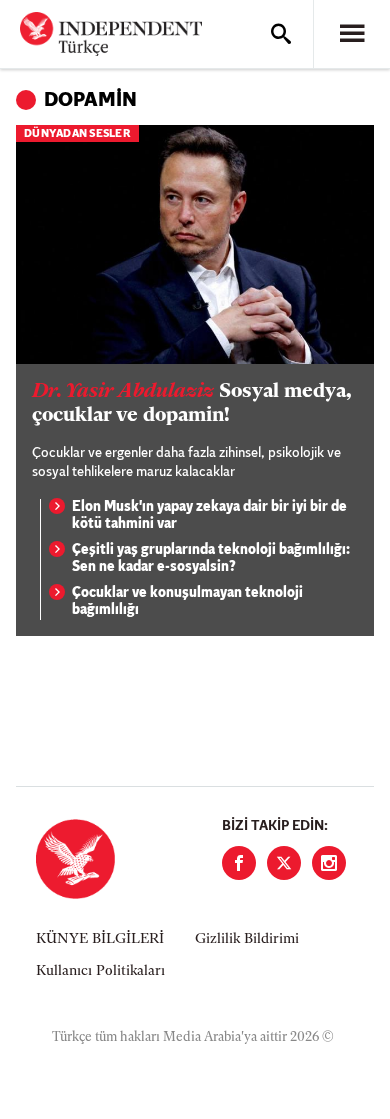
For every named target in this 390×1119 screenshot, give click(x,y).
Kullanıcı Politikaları (100, 971)
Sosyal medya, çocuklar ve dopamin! (191, 404)
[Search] (281, 34)
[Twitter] (284, 863)
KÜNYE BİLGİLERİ (100, 939)
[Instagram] (329, 863)
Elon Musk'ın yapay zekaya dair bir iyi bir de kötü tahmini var (209, 516)
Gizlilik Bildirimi (247, 939)
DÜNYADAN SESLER (77, 134)
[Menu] (352, 34)
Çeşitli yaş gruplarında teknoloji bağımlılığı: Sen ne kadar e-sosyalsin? (211, 559)
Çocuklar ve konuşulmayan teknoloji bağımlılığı (187, 602)
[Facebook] (239, 863)
